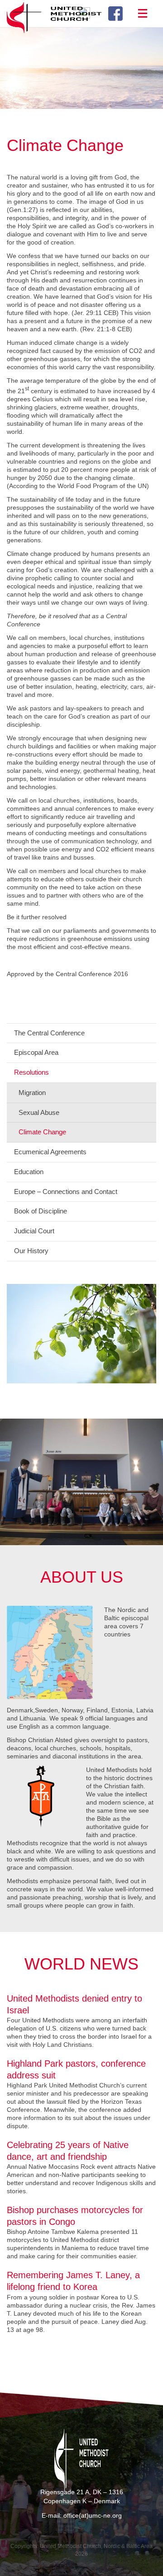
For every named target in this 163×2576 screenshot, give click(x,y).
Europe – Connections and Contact (66, 1192)
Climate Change (42, 1132)
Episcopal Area (36, 1052)
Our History (31, 1251)
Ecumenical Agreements (50, 1152)
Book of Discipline (41, 1211)
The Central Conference (49, 1033)
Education (29, 1172)
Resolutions (31, 1072)
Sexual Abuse (39, 1112)
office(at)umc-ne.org (93, 2515)
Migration (32, 1093)
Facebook (119, 14)
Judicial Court (34, 1231)
